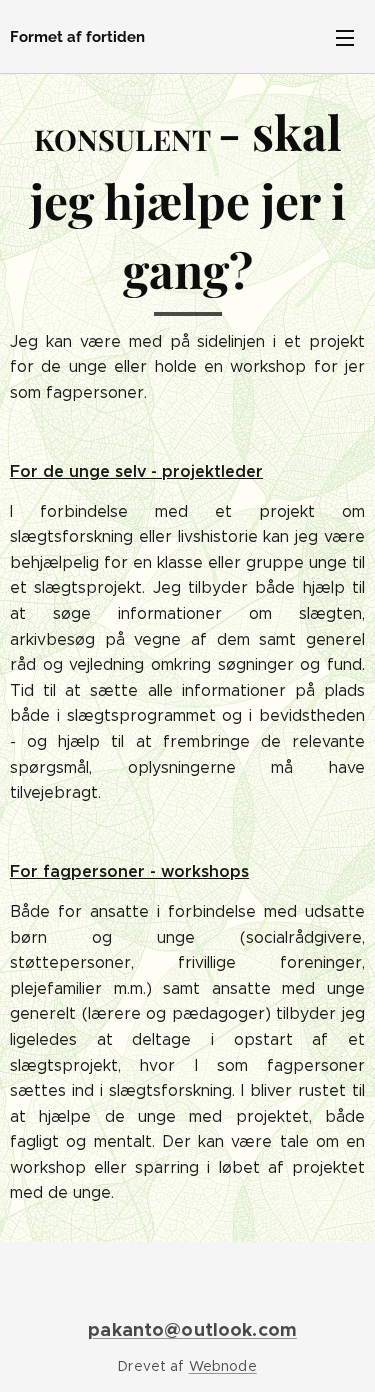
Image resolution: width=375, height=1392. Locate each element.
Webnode (223, 1366)
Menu (345, 37)
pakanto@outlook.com (192, 1329)
